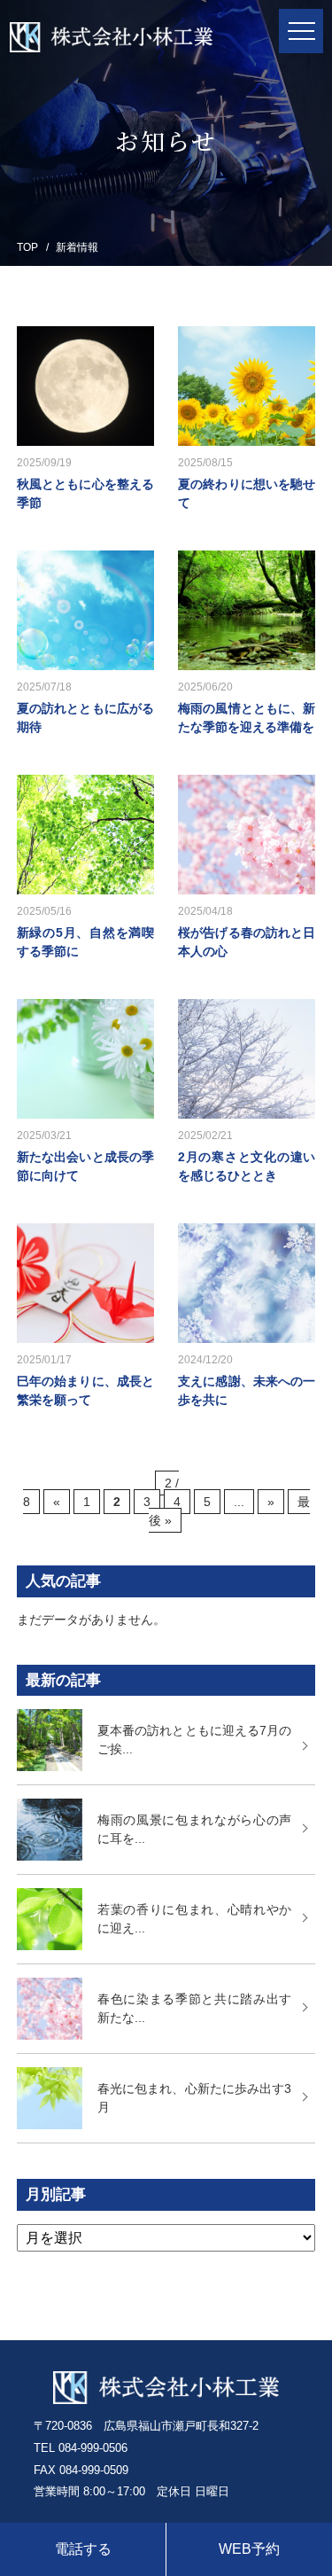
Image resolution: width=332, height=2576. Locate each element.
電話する (83, 2549)
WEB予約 (249, 2549)
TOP (27, 247)
